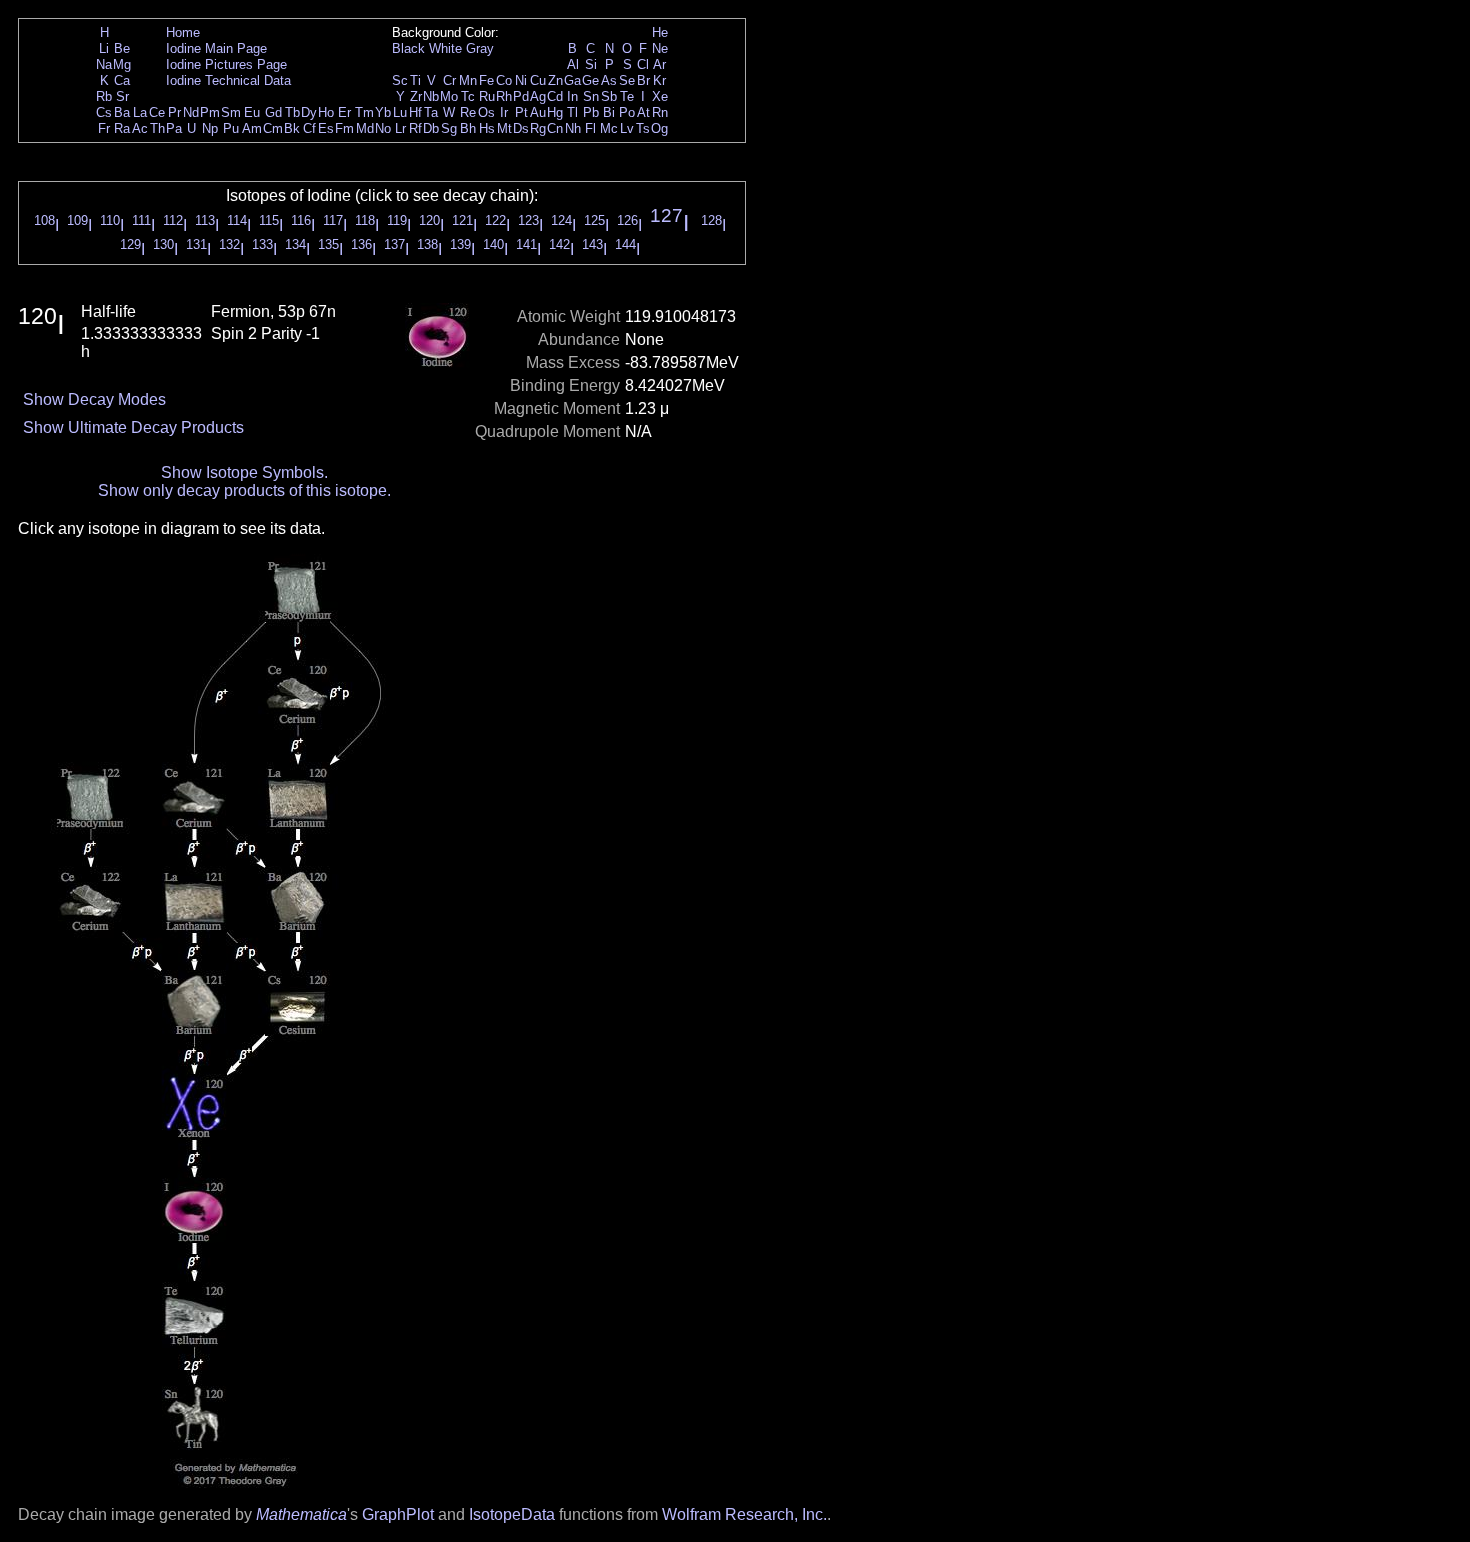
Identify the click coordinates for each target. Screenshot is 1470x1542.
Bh (468, 128)
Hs (487, 128)
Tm (364, 112)
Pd (521, 96)
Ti (415, 80)
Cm (273, 128)
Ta (431, 112)
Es (326, 128)
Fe (486, 80)
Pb (591, 112)
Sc (400, 80)
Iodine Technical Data (228, 80)
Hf (415, 112)
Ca (122, 80)
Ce (157, 112)
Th (157, 128)
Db (431, 128)
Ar (659, 64)
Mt (504, 128)
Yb (383, 112)
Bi (609, 112)
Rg (538, 128)
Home (183, 32)
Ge (590, 80)
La (140, 112)
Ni (521, 80)
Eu (252, 112)
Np (210, 128)
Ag (538, 96)
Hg (555, 112)
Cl (643, 64)
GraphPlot (398, 1514)
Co (504, 80)
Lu (400, 112)
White (445, 48)
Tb (292, 112)
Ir (504, 112)
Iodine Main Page (216, 48)
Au (538, 112)
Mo (449, 96)
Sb (609, 96)
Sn (591, 96)
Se (627, 80)
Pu (231, 128)
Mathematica (301, 1514)
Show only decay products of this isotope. (244, 490)
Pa (174, 128)
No (383, 128)
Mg (122, 64)
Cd (555, 96)
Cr (449, 80)
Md (365, 128)
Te (627, 96)
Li (104, 48)
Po (627, 112)
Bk (292, 128)
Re (468, 112)
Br (643, 80)
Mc (609, 128)
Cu (538, 80)
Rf (415, 128)
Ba (122, 112)
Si (591, 64)
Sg (449, 128)
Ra (122, 128)
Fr (104, 128)
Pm (210, 112)
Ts (643, 128)
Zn (555, 80)
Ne (660, 48)
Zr (416, 96)
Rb (104, 96)
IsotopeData (512, 1514)
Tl (572, 112)
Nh (573, 128)
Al (573, 64)
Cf (309, 128)
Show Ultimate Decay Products (133, 427)
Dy (309, 112)
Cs (104, 112)
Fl (590, 128)
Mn (468, 80)
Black (408, 48)
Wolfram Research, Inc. (744, 1514)
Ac (140, 128)
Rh (504, 96)
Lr (400, 128)
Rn (660, 112)
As (609, 80)
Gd (273, 112)
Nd (191, 112)
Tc (468, 96)
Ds (521, 128)
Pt (521, 112)
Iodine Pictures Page (226, 64)
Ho (326, 112)
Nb (431, 96)
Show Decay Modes (94, 399)
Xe (660, 96)
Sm (231, 112)
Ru (487, 96)
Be (122, 48)
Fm (344, 128)
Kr (659, 80)
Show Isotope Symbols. (244, 472)
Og (659, 128)
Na (104, 64)
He (660, 32)
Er (344, 112)
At (643, 112)
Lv (627, 128)
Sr (122, 96)
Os (486, 112)
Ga (572, 80)
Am (252, 128)
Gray (480, 48)
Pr (174, 112)
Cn (555, 128)
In (572, 96)
